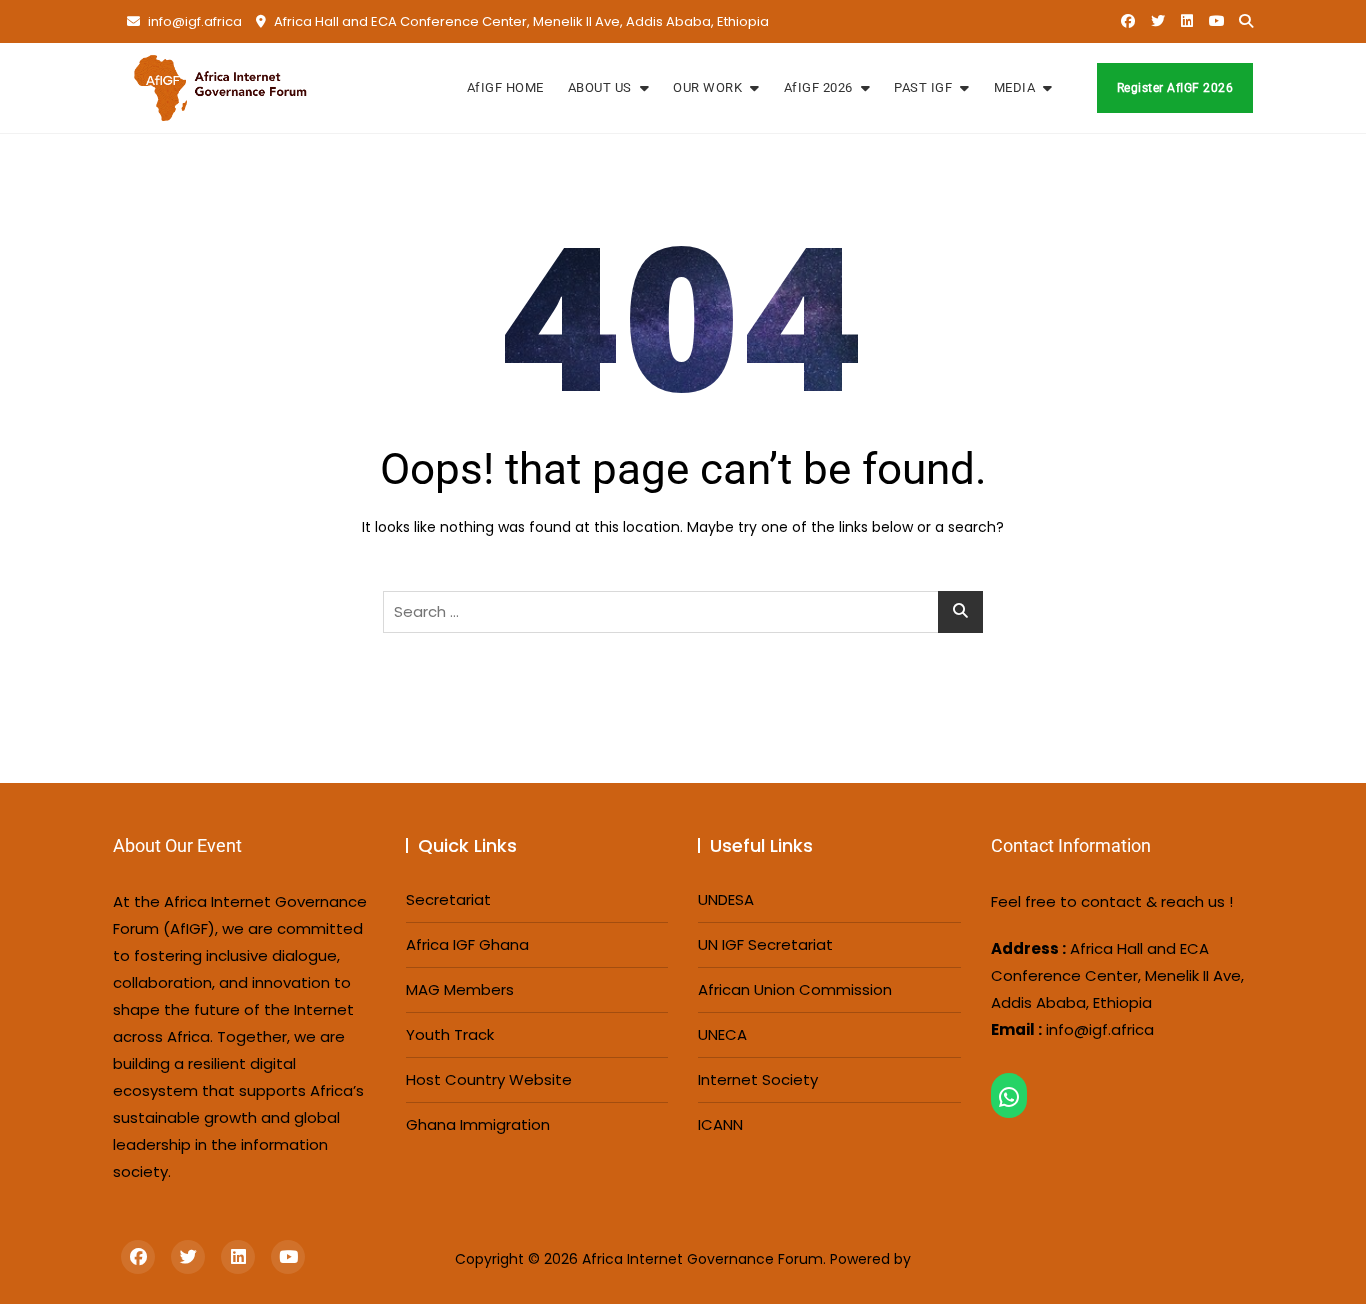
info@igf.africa (193, 21)
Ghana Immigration (478, 1124)
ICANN (720, 1124)
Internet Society (758, 1079)
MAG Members (460, 989)
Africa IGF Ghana (467, 944)
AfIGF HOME (505, 87)
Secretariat (448, 899)
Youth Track (450, 1034)
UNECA (722, 1034)
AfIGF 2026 (818, 87)
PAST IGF (923, 87)
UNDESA (726, 899)
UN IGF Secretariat (765, 944)
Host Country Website (489, 1079)
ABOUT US (600, 87)
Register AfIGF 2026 (1175, 88)
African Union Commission (795, 989)
